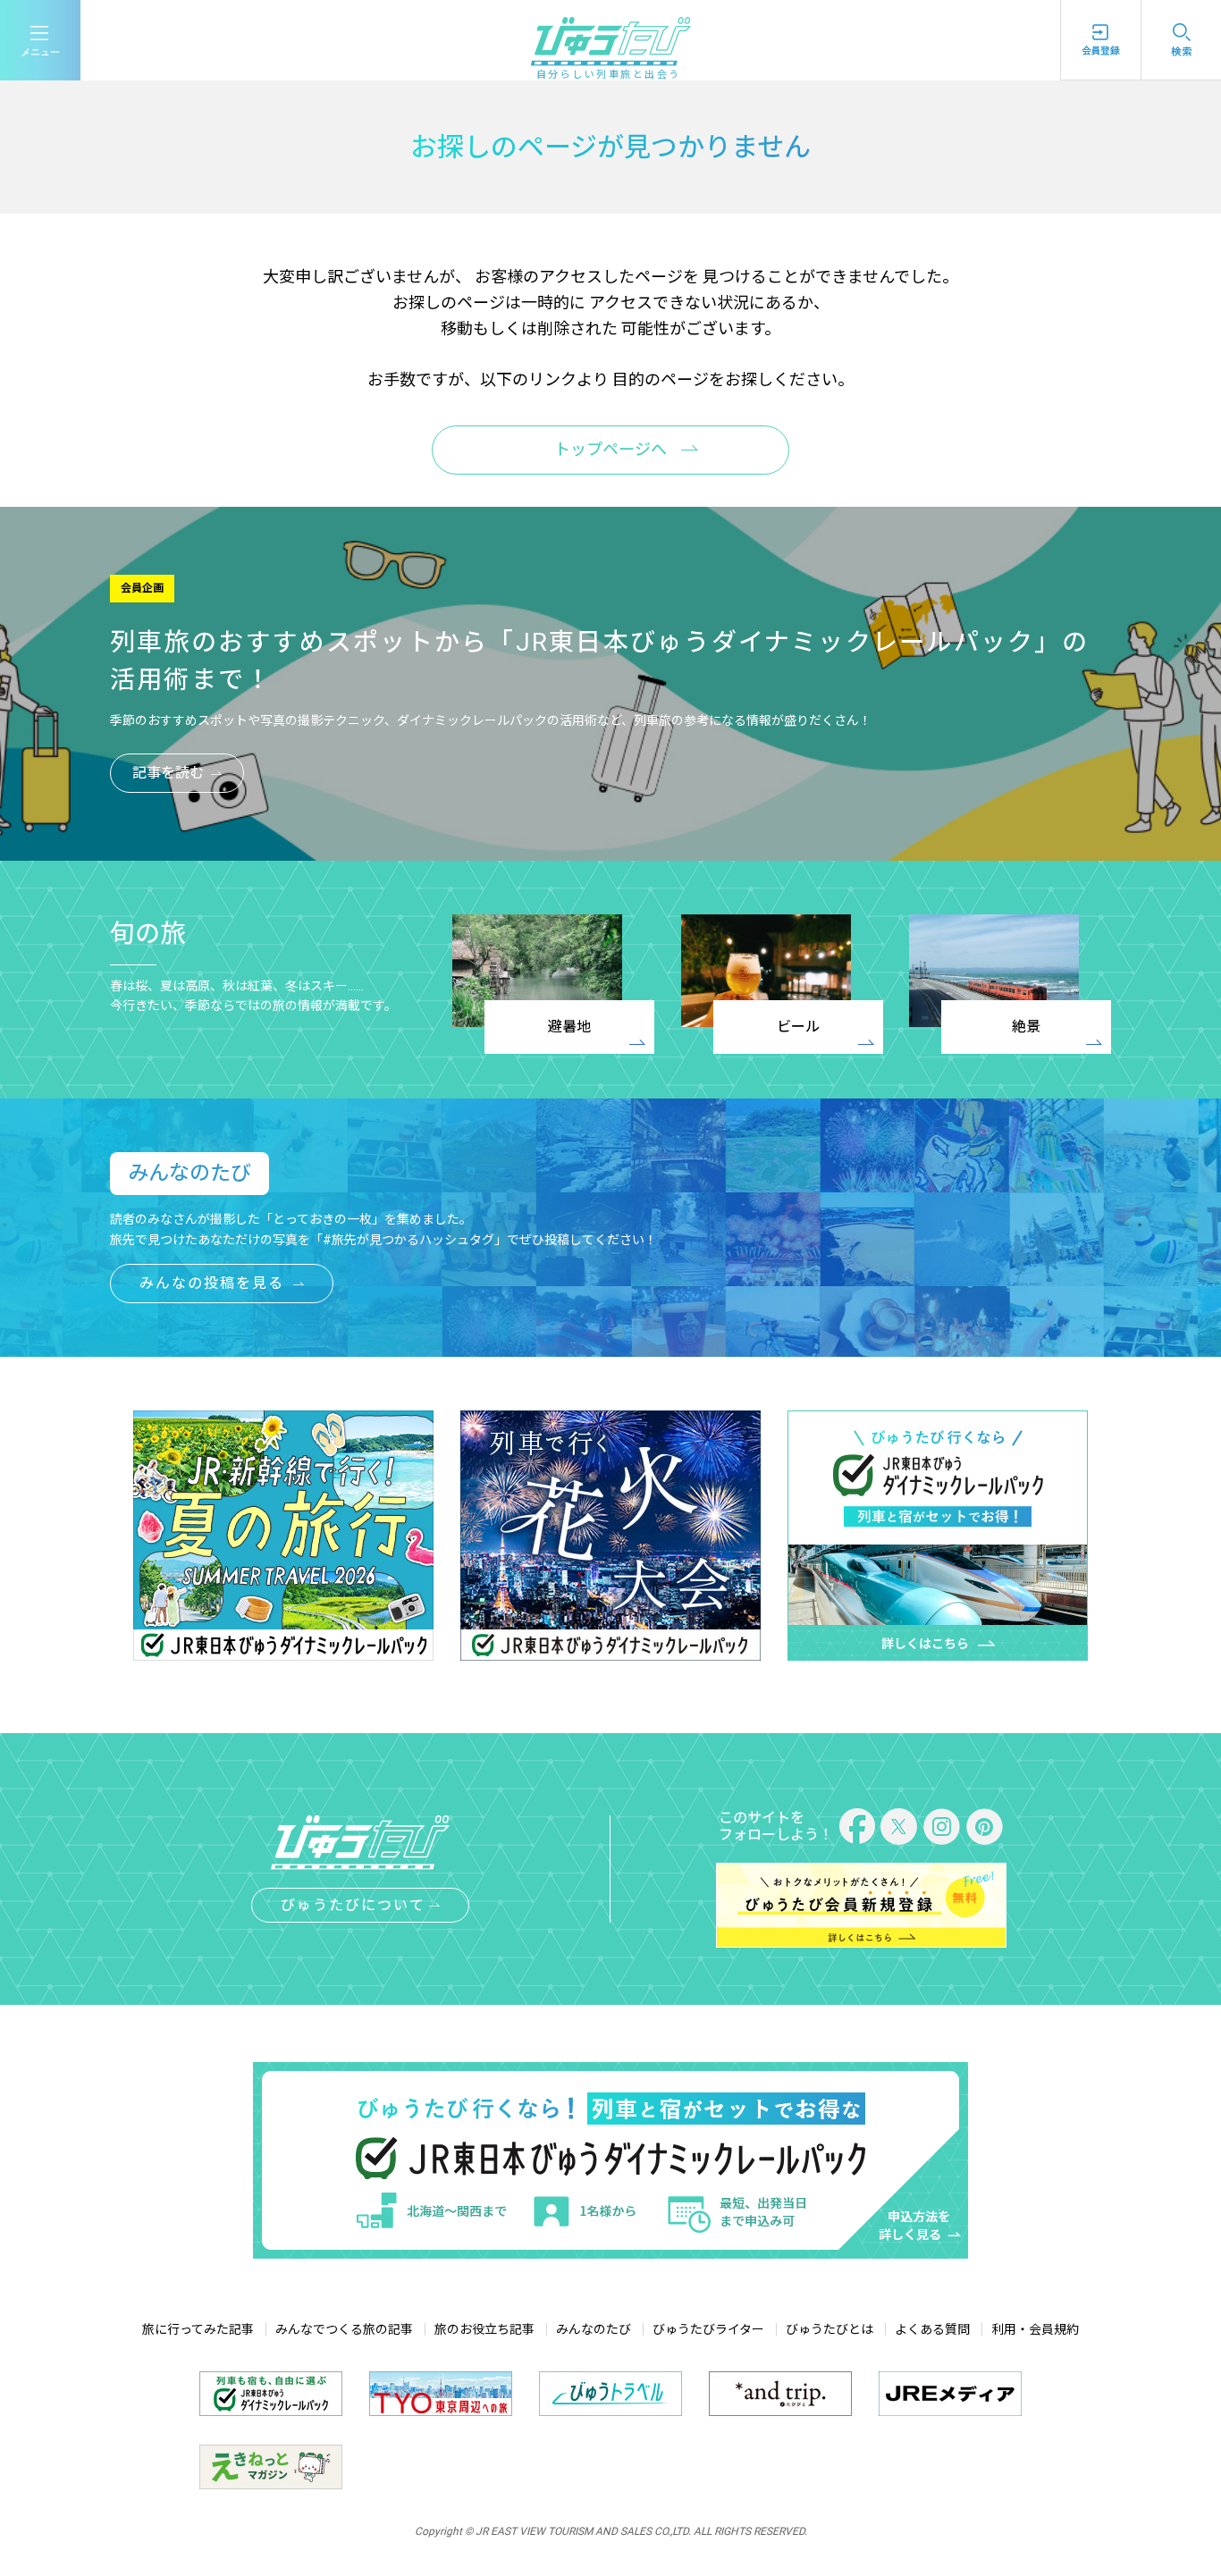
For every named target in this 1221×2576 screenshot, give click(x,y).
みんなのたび (594, 2329)
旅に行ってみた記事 (198, 2329)
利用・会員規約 (1035, 2329)
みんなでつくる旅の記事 (344, 2329)
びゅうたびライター (708, 2329)
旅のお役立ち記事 (484, 2329)
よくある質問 (932, 2329)
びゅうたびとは (829, 2329)
